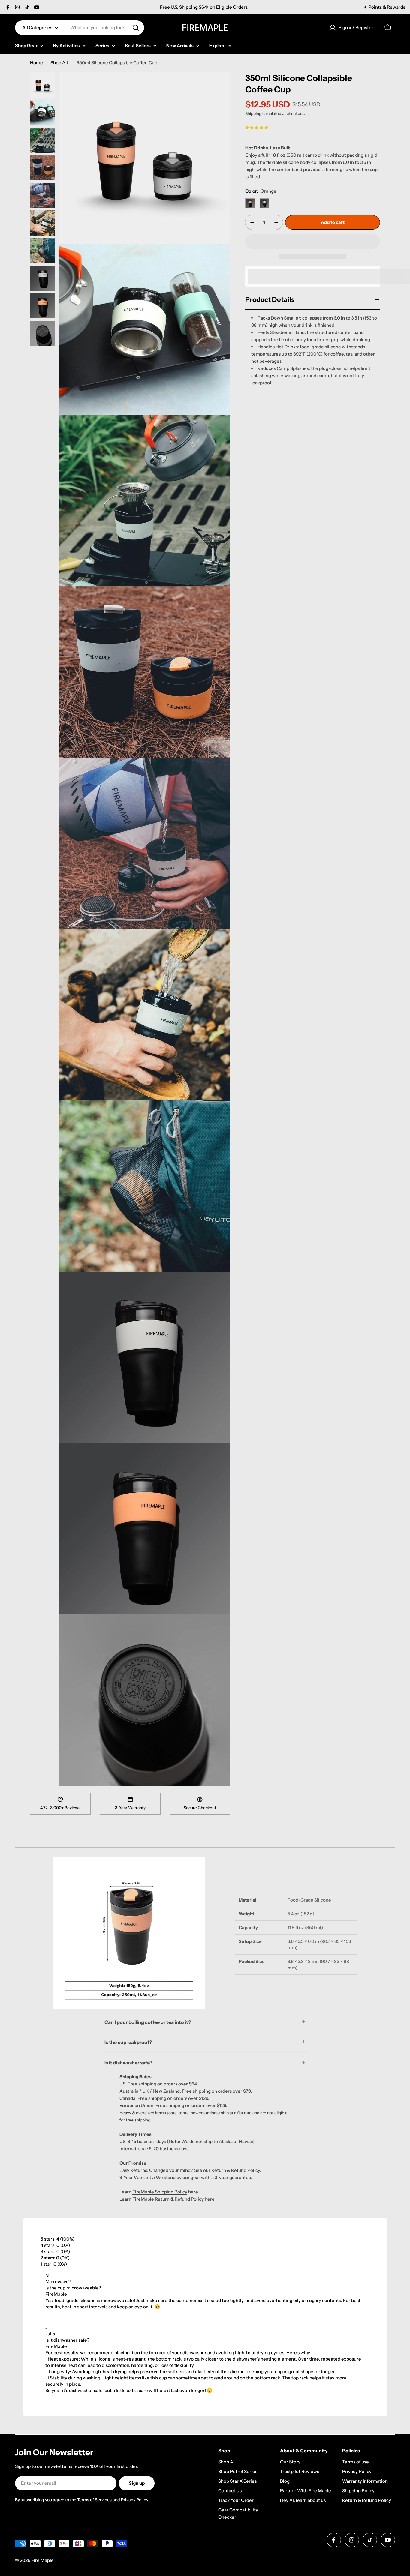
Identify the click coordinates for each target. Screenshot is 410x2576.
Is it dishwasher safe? (128, 2063)
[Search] (136, 28)
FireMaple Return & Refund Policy (168, 2199)
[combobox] (80, 28)
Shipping (253, 113)
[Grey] (264, 203)
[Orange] (250, 203)
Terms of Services (94, 2500)
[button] (257, 127)
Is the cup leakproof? (128, 2042)
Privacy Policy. (135, 2500)
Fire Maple (42, 2560)
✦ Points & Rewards (384, 7)
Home (36, 63)
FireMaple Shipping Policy (160, 2192)
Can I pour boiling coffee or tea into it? (148, 2022)
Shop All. (60, 63)
